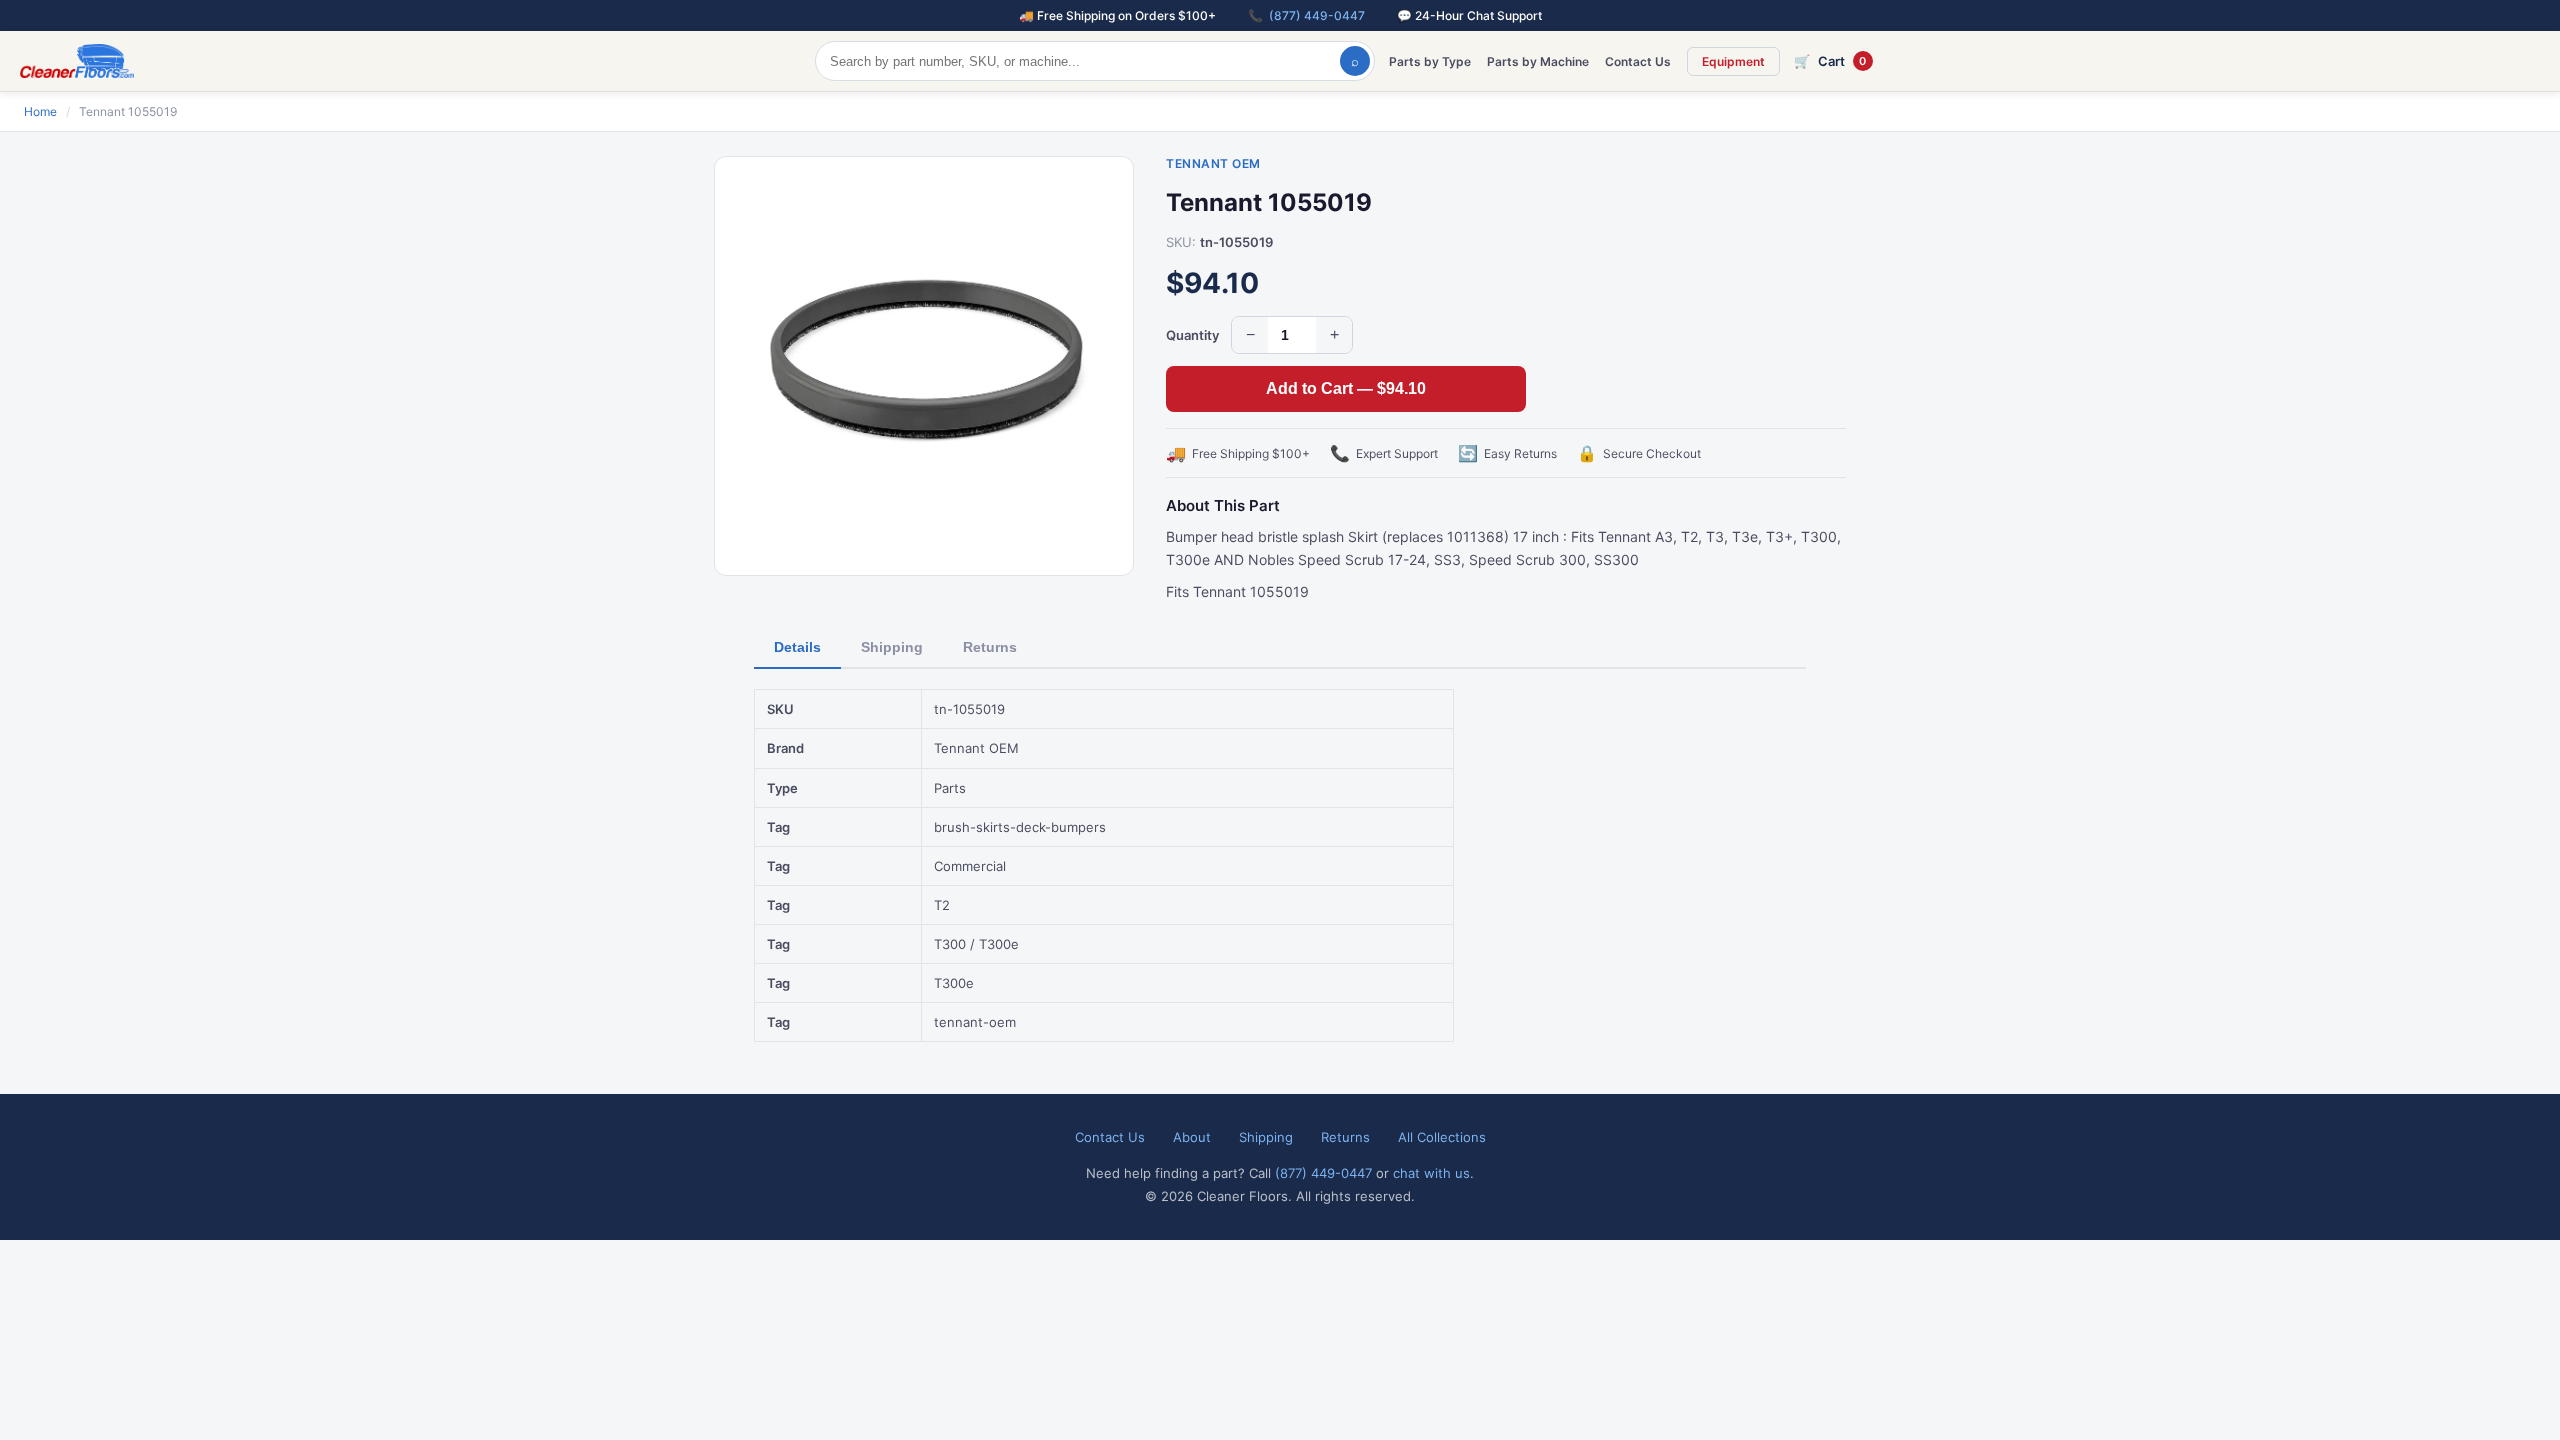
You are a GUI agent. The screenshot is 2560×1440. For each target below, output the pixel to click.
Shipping (892, 647)
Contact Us (1638, 61)
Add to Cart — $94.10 (1346, 388)
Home (40, 111)
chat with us (1431, 1173)
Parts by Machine (1538, 61)
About (1192, 1137)
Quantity (1192, 335)
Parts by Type (1430, 61)
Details (797, 647)
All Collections (1442, 1137)
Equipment (1733, 61)
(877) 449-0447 (1317, 15)
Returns (990, 647)
